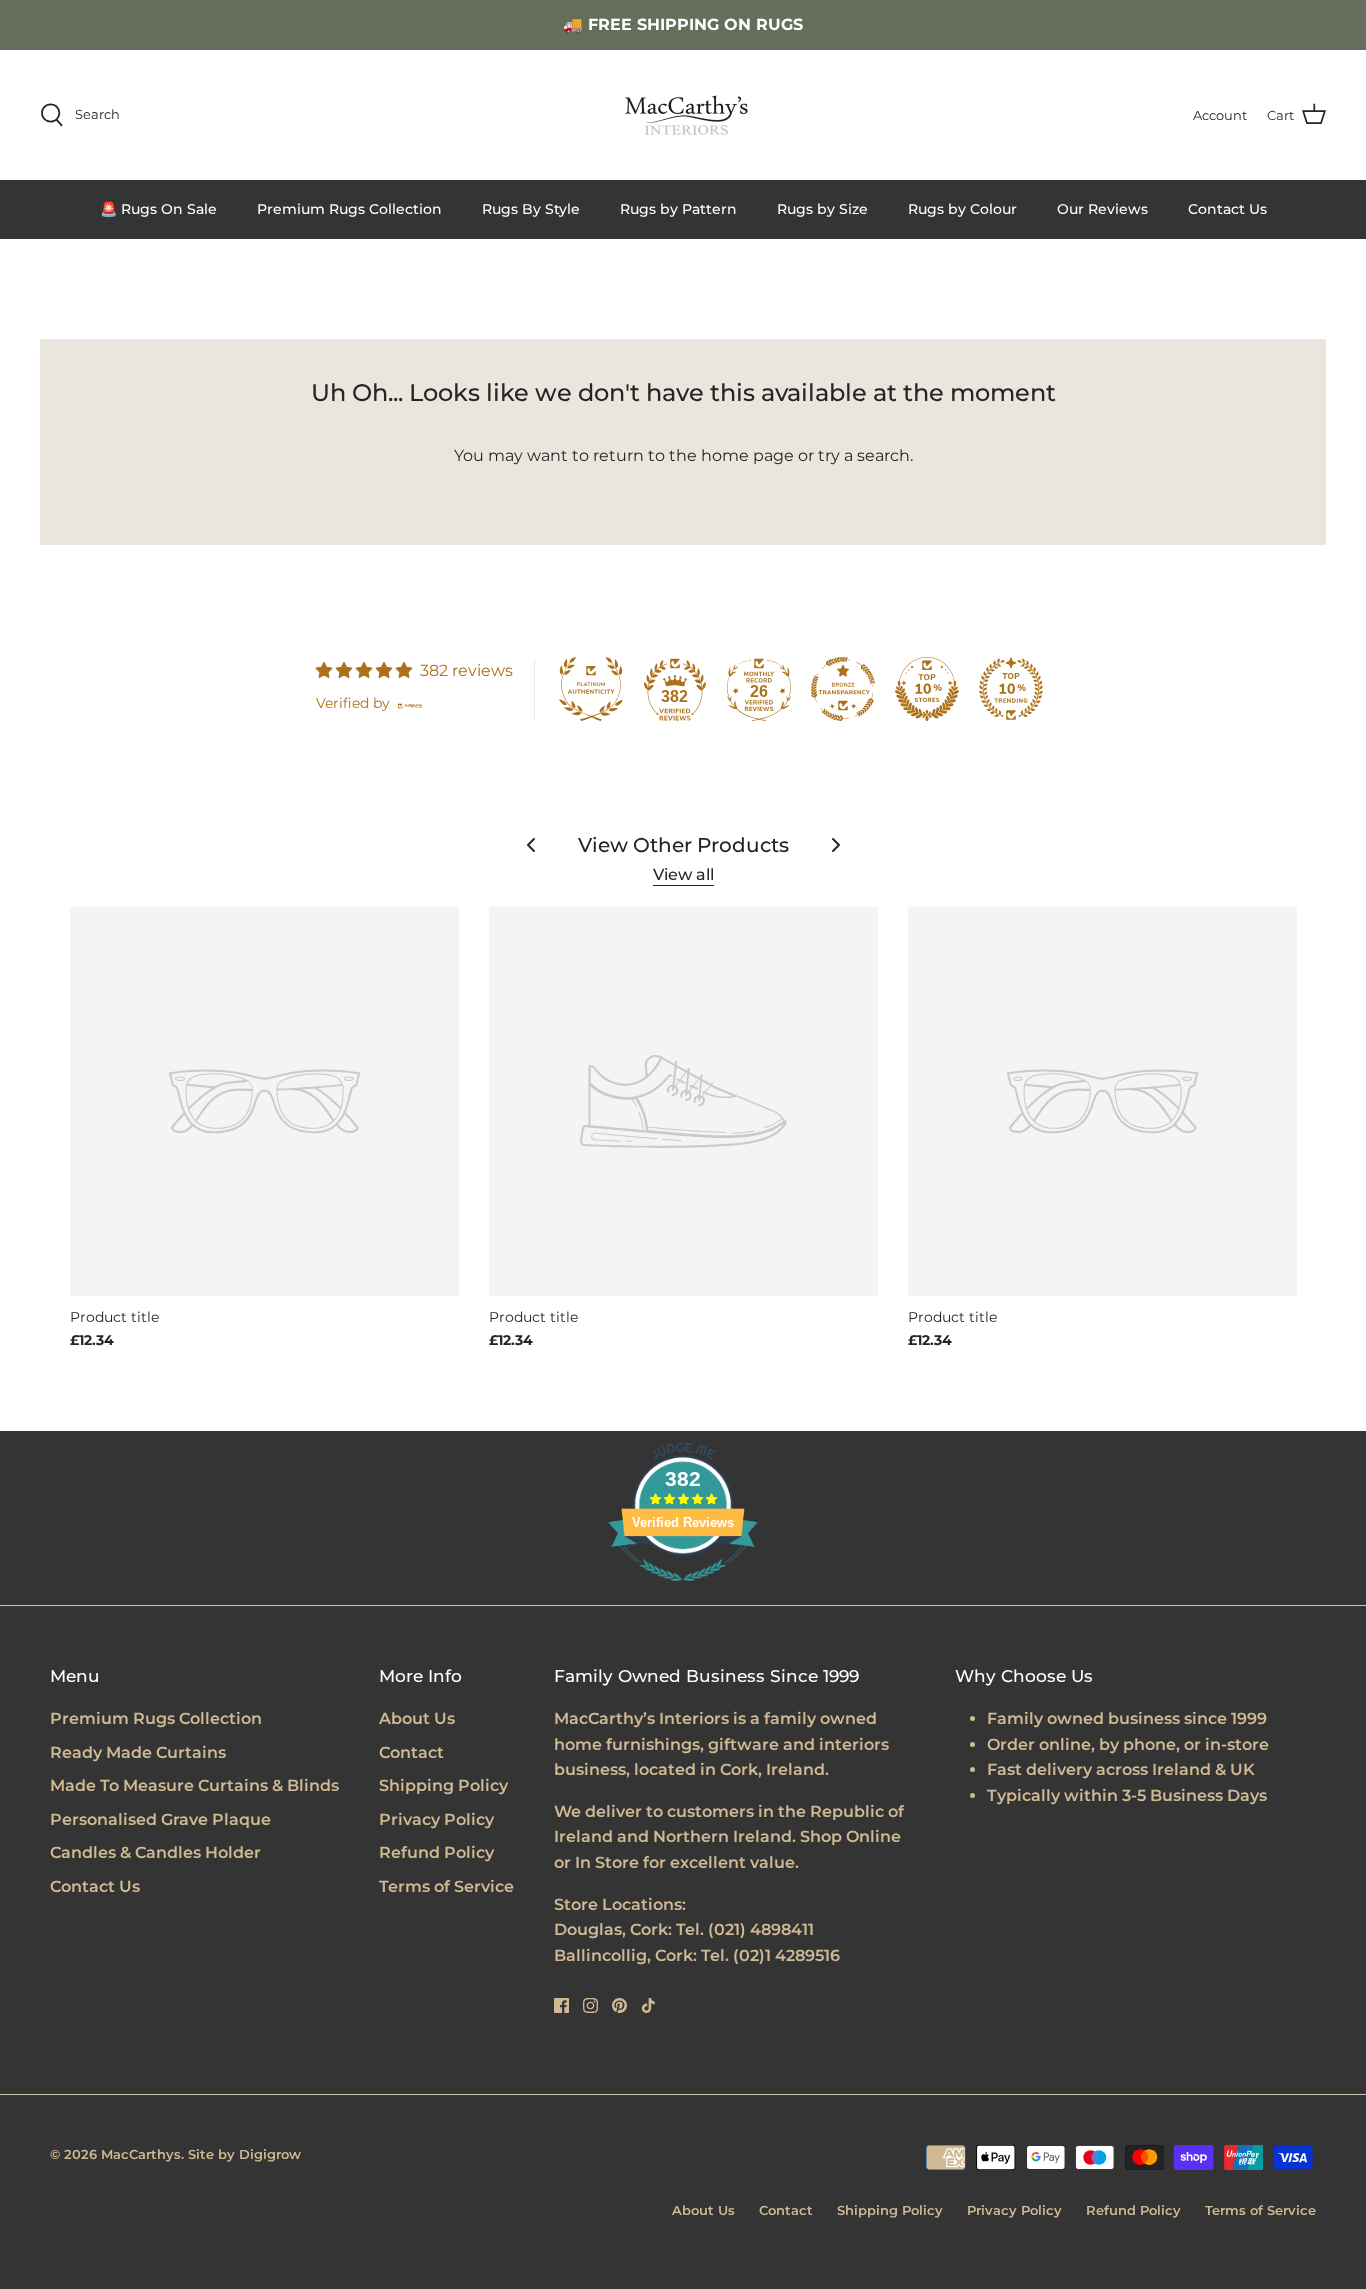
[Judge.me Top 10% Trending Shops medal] (1011, 689)
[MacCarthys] (683, 115)
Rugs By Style (531, 209)
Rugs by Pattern (678, 209)
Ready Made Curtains (138, 1752)
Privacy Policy (436, 1819)
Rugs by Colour (962, 209)
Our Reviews (1102, 209)
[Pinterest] (619, 2005)
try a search (864, 455)
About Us (417, 1718)
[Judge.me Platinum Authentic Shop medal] (591, 689)
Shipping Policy (443, 1785)
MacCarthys (141, 2154)
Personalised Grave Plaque (160, 1819)
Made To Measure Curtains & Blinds (194, 1785)
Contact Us (1227, 209)
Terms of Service (446, 1886)
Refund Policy (436, 1852)
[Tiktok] (648, 2005)
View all (683, 874)
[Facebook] (561, 2005)
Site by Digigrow (244, 2154)
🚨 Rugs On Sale (158, 209)
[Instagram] (590, 2005)
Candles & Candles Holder (155, 1852)
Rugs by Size (822, 209)
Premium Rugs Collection (349, 209)
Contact (411, 1752)
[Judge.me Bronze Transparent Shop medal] (843, 689)
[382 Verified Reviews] (683, 1591)
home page (747, 455)
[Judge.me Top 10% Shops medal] (927, 689)
